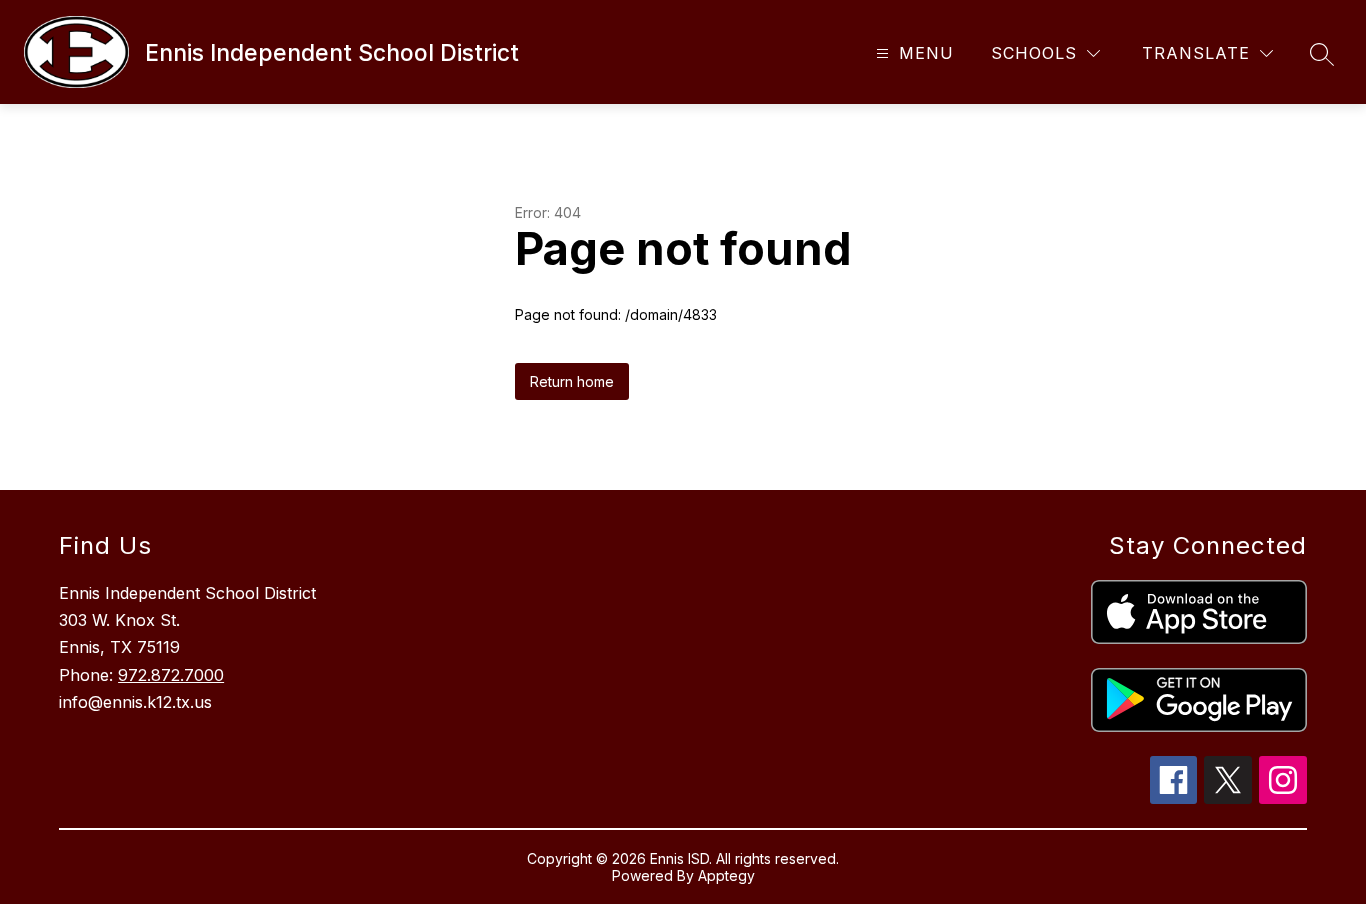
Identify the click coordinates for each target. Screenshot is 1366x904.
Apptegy (726, 875)
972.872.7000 (171, 675)
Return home (572, 381)
